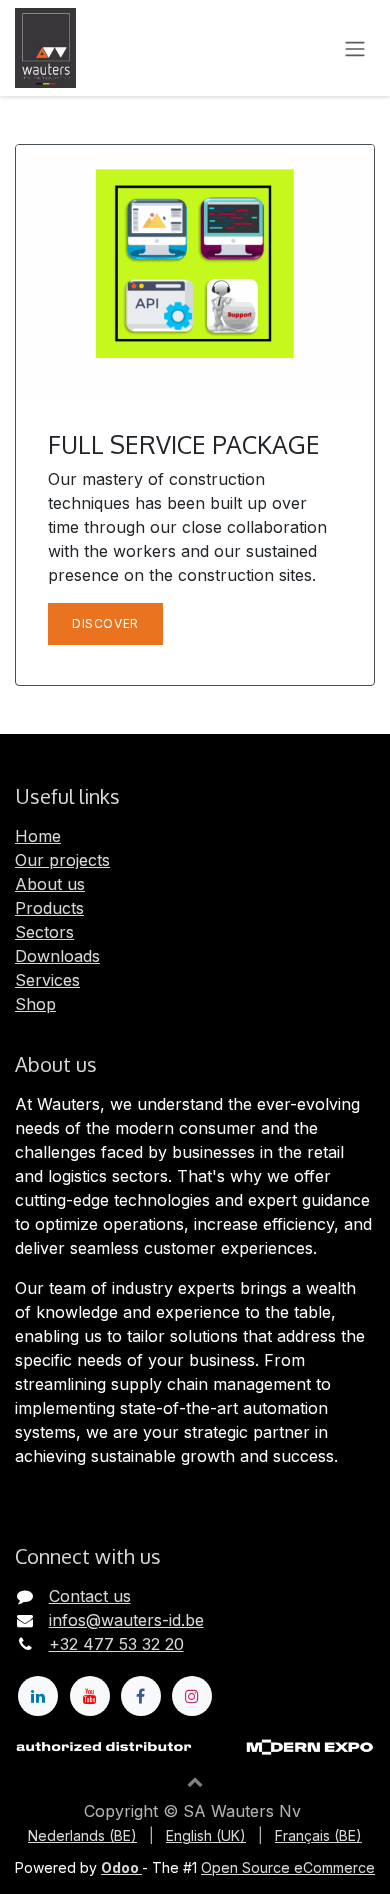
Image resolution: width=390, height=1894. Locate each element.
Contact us (90, 1596)
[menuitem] (82, 1835)
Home (38, 836)
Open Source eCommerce (288, 1867)
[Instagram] (192, 1696)
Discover (105, 623)
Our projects (62, 860)
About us (50, 884)
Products (49, 908)
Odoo (121, 1867)
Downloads (57, 956)
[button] (195, 1781)
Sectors (44, 932)
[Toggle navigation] (355, 48)
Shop (35, 1004)
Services (47, 980)
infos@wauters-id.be (126, 1620)
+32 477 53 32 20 (116, 1644)
